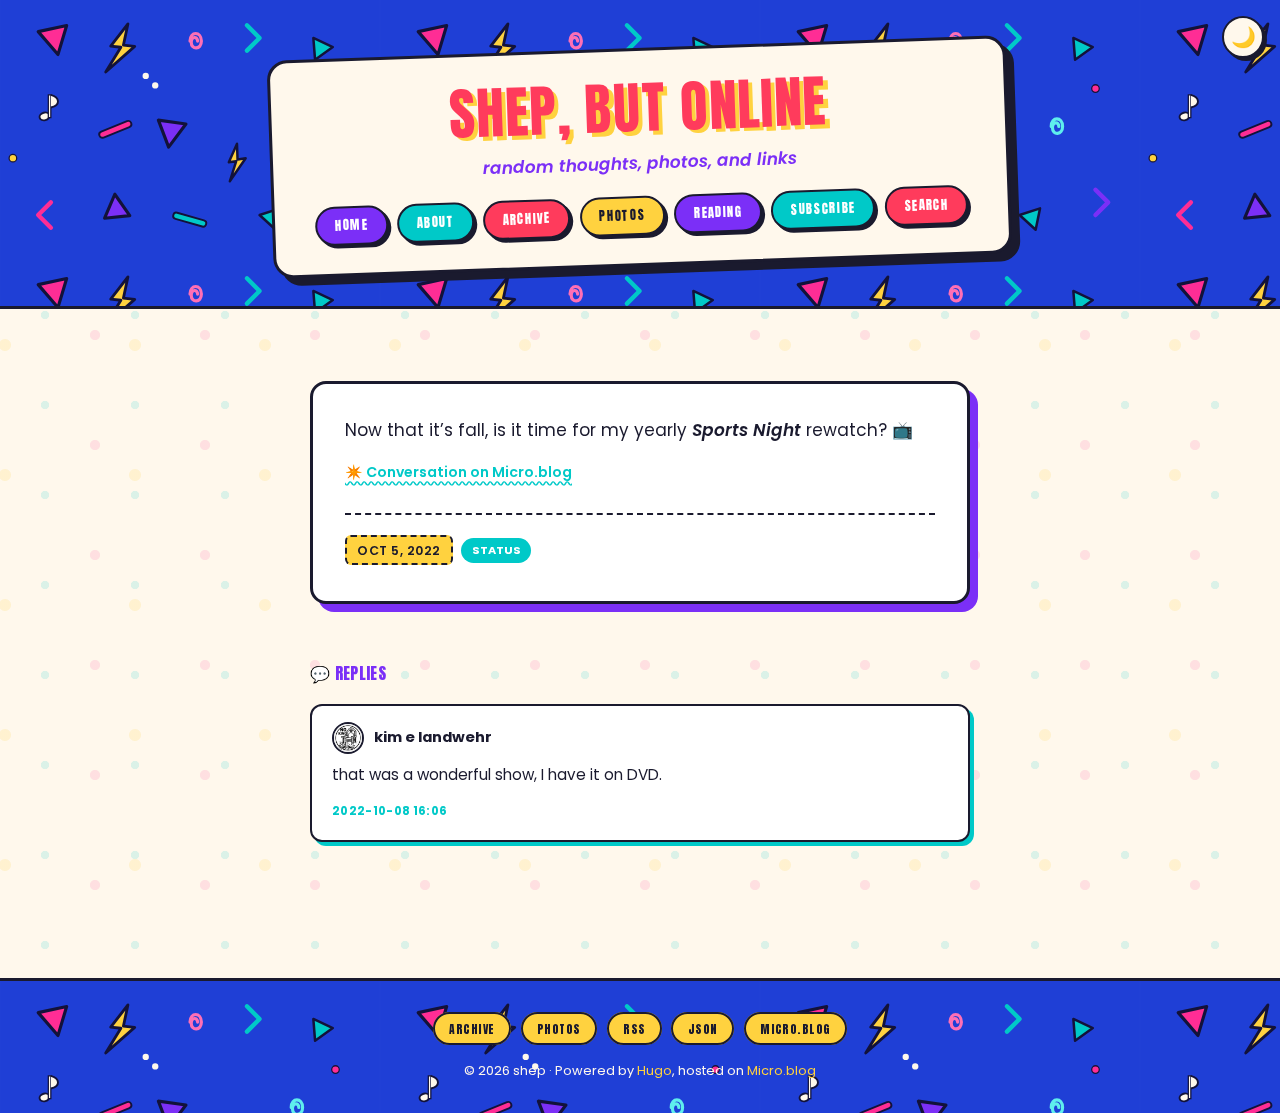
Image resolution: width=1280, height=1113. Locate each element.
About (436, 222)
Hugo (654, 1070)
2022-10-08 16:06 (390, 811)
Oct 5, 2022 (399, 550)
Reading (718, 212)
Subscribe (823, 208)
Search (927, 205)
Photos (622, 215)
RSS (634, 1028)
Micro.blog (795, 1028)
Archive (527, 219)
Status (496, 550)
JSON (703, 1028)
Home (352, 225)
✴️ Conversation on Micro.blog (458, 472)
